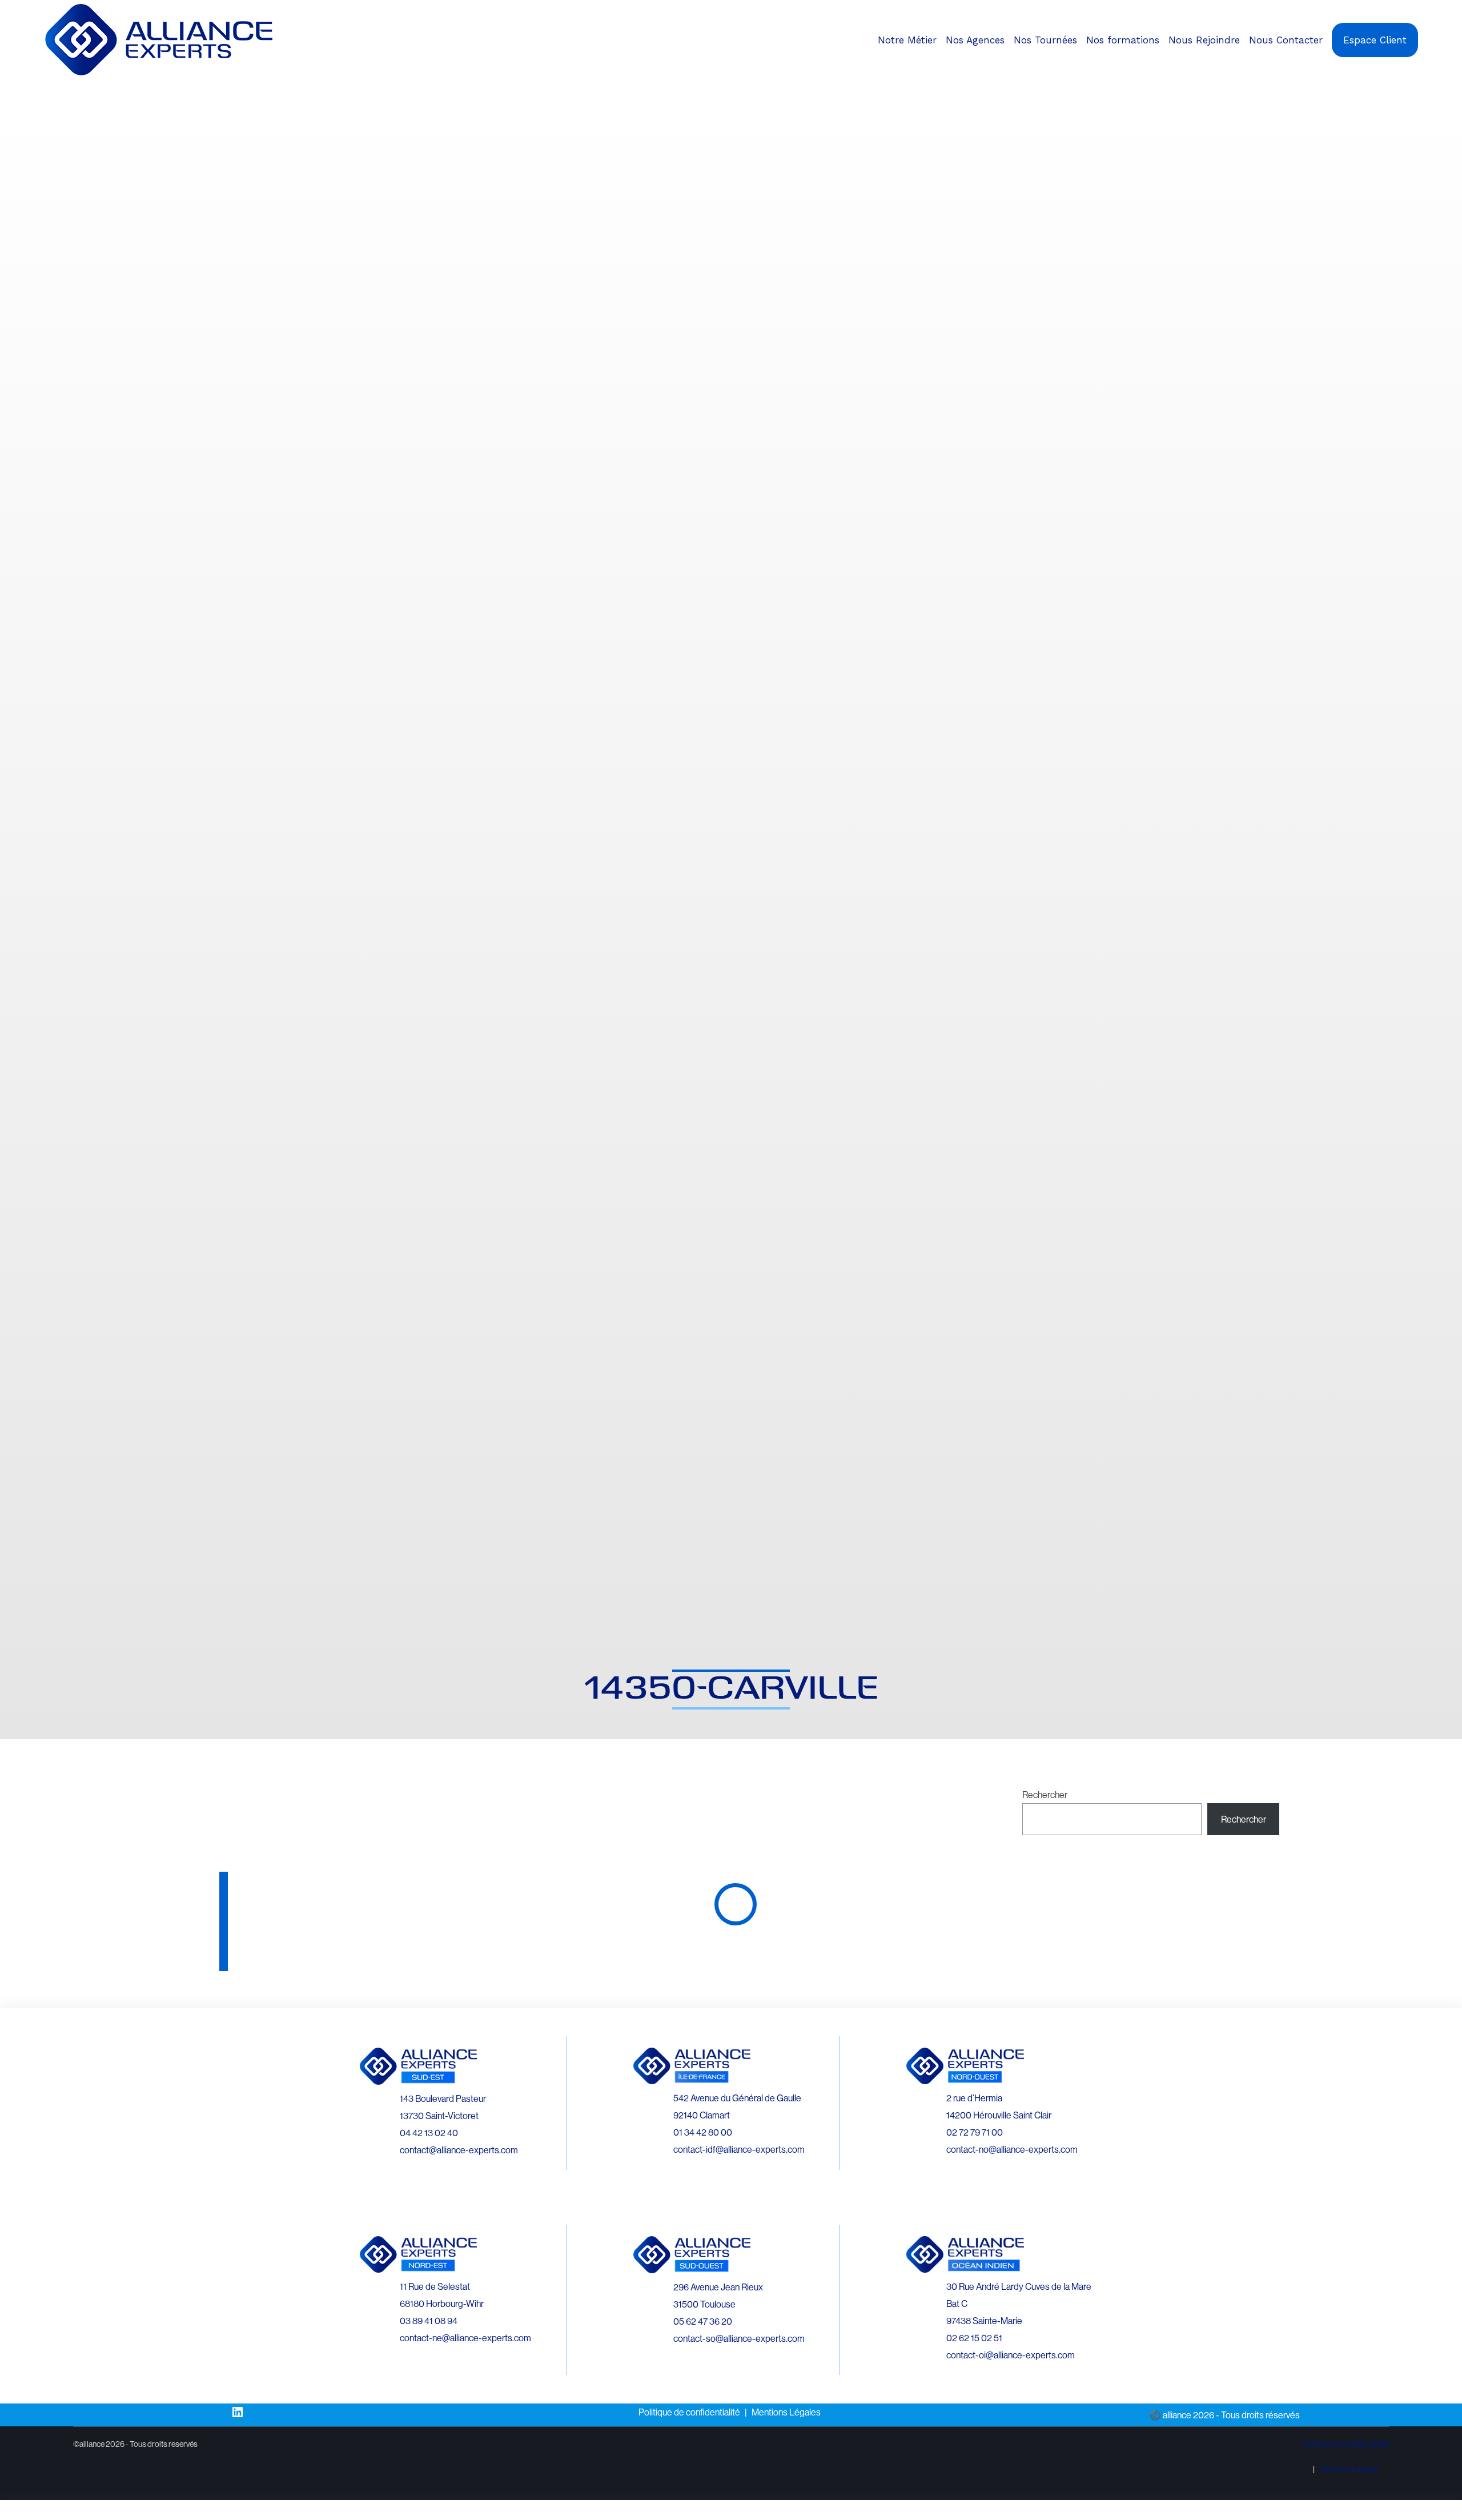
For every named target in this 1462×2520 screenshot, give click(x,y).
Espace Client (1375, 40)
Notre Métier (907, 40)
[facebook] (1409, 87)
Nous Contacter (1286, 40)
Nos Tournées (1045, 40)
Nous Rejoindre (1204, 40)
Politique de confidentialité (689, 2412)
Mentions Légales (786, 2412)
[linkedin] (1419, 87)
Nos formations (1123, 40)
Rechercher (1045, 1795)
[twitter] (1429, 87)
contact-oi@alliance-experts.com (1011, 2355)
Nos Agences (975, 40)
